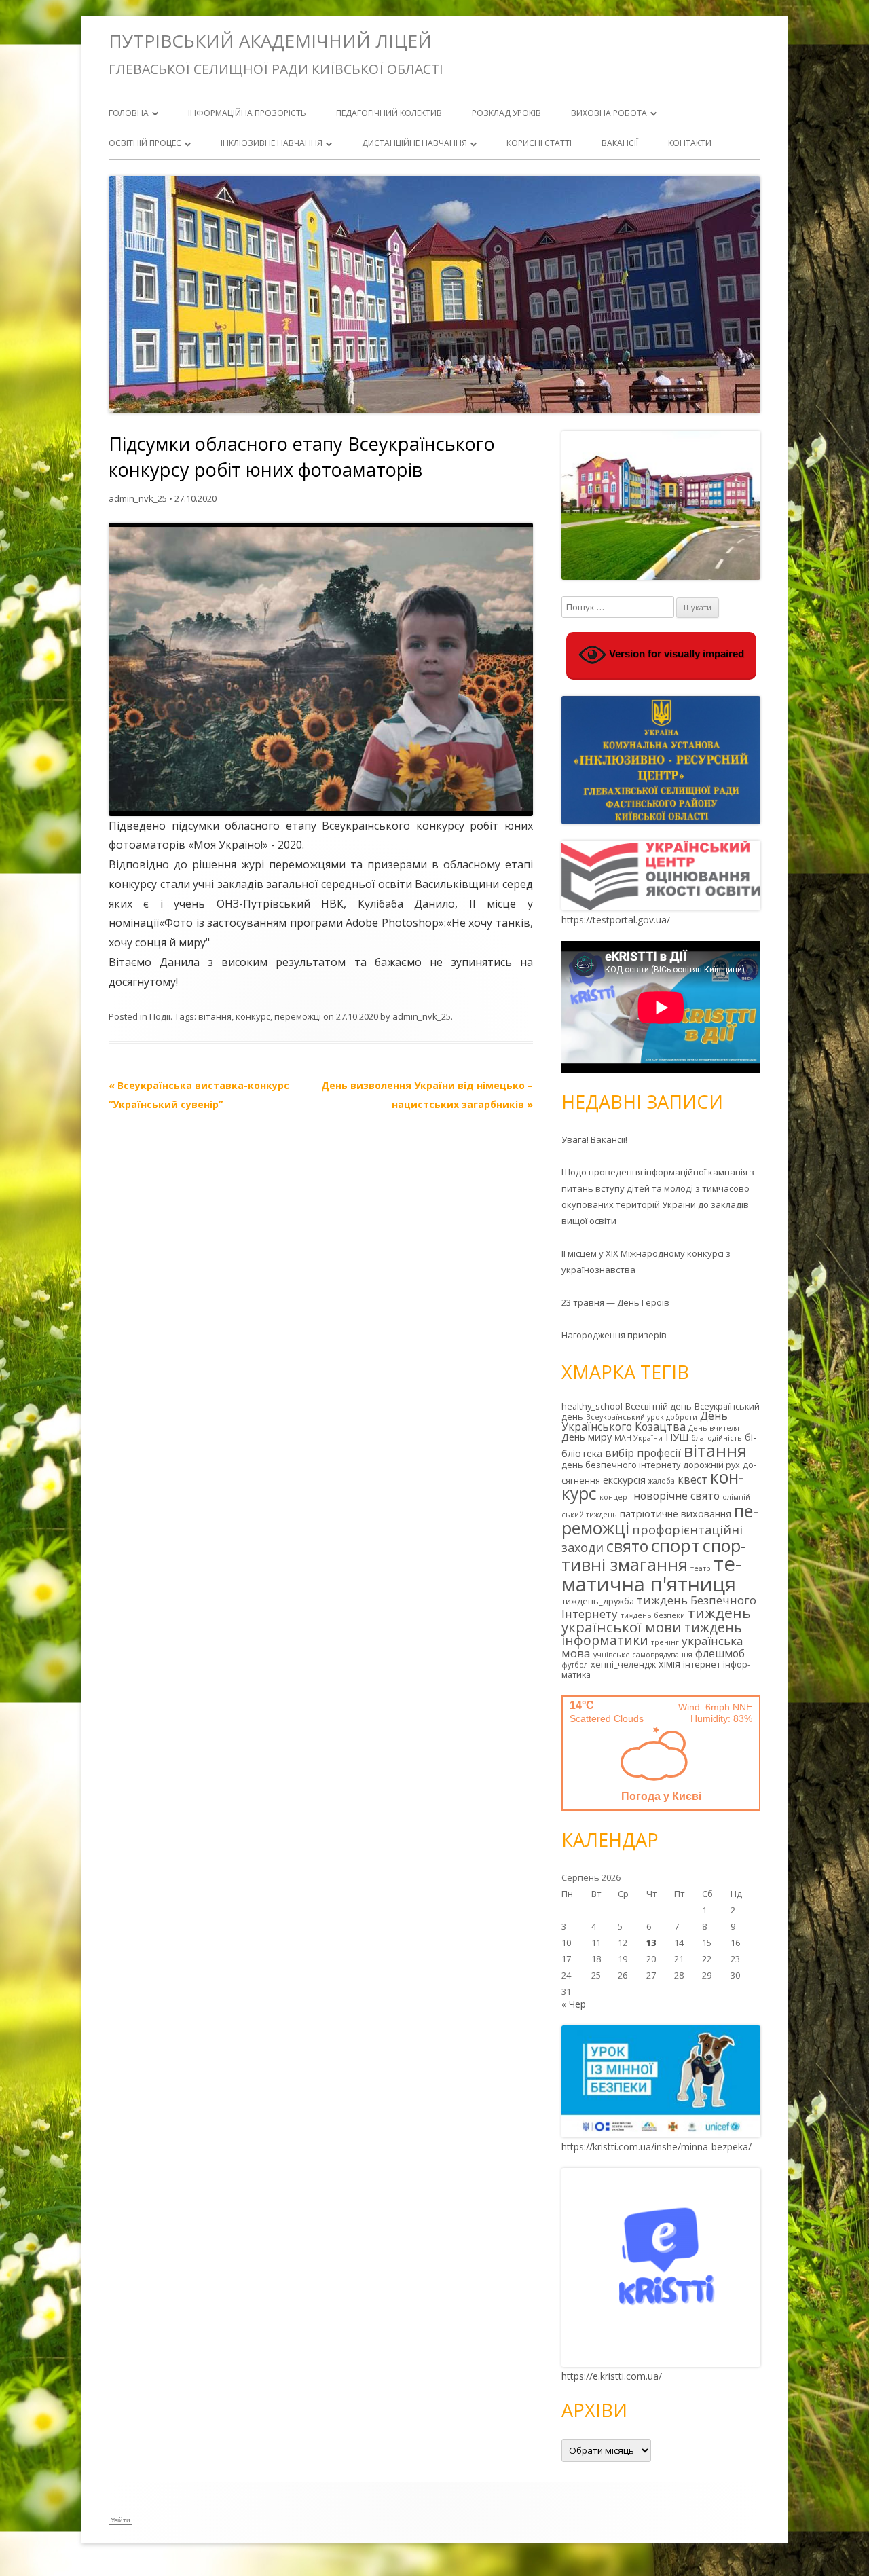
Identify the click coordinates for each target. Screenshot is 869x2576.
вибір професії (643, 1453)
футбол (575, 1665)
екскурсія (624, 1480)
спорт (676, 1545)
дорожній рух (711, 1465)
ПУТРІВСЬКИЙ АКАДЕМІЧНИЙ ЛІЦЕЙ (270, 41)
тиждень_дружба (598, 1601)
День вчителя (714, 1428)
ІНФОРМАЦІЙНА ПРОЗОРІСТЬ (247, 113)
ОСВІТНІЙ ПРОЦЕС (145, 143)
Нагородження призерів (614, 1335)
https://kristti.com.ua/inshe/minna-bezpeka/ (657, 2147)
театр (701, 1568)
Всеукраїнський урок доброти (642, 1417)
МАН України (639, 1438)
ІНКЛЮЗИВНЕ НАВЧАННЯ (272, 143)
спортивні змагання (654, 1555)
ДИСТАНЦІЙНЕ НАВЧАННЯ (414, 143)
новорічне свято (677, 1496)
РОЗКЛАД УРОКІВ (506, 113)
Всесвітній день (659, 1406)
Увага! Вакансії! (594, 1139)
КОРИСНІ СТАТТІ (539, 143)
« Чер (574, 2004)
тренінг (665, 1642)
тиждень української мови (656, 1620)
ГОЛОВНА (129, 113)
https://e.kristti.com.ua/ (612, 2376)
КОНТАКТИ (690, 143)
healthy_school (592, 1406)
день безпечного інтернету (621, 1465)
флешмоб (720, 1653)
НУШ (677, 1437)
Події (160, 1016)
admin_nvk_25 (138, 498)
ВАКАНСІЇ (620, 143)
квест (692, 1479)
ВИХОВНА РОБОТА (609, 113)
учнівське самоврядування (643, 1655)
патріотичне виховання (676, 1514)
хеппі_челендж (623, 1664)
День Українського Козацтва (645, 1421)
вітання (215, 1016)
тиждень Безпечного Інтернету (659, 1607)
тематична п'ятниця (651, 1574)
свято (627, 1546)
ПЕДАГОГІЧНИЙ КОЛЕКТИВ (389, 113)
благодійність (717, 1438)
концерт (615, 1497)
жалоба (662, 1481)
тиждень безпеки (653, 1615)
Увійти (121, 2520)
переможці (298, 1016)
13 (651, 1943)
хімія (669, 1664)
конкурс (253, 1016)
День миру (587, 1437)
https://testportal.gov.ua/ (616, 920)
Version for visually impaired (675, 654)
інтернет (702, 1664)
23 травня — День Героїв (615, 1302)
